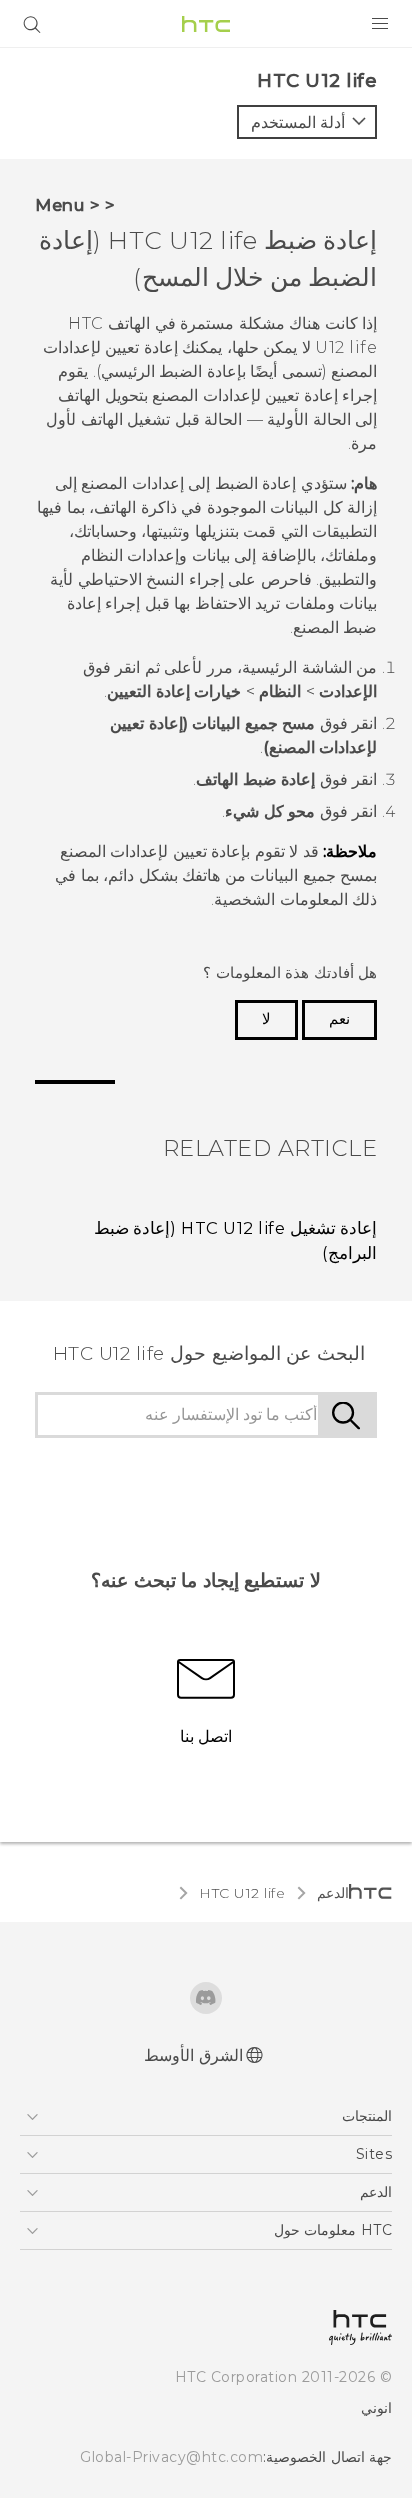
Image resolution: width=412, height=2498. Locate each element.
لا (266, 1019)
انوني (376, 2408)
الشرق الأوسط (193, 2055)
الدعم (333, 1893)
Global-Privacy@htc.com (171, 2457)
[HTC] (206, 24)
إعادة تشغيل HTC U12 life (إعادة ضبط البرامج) (235, 1240)
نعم (339, 1019)
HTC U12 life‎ (242, 1893)
